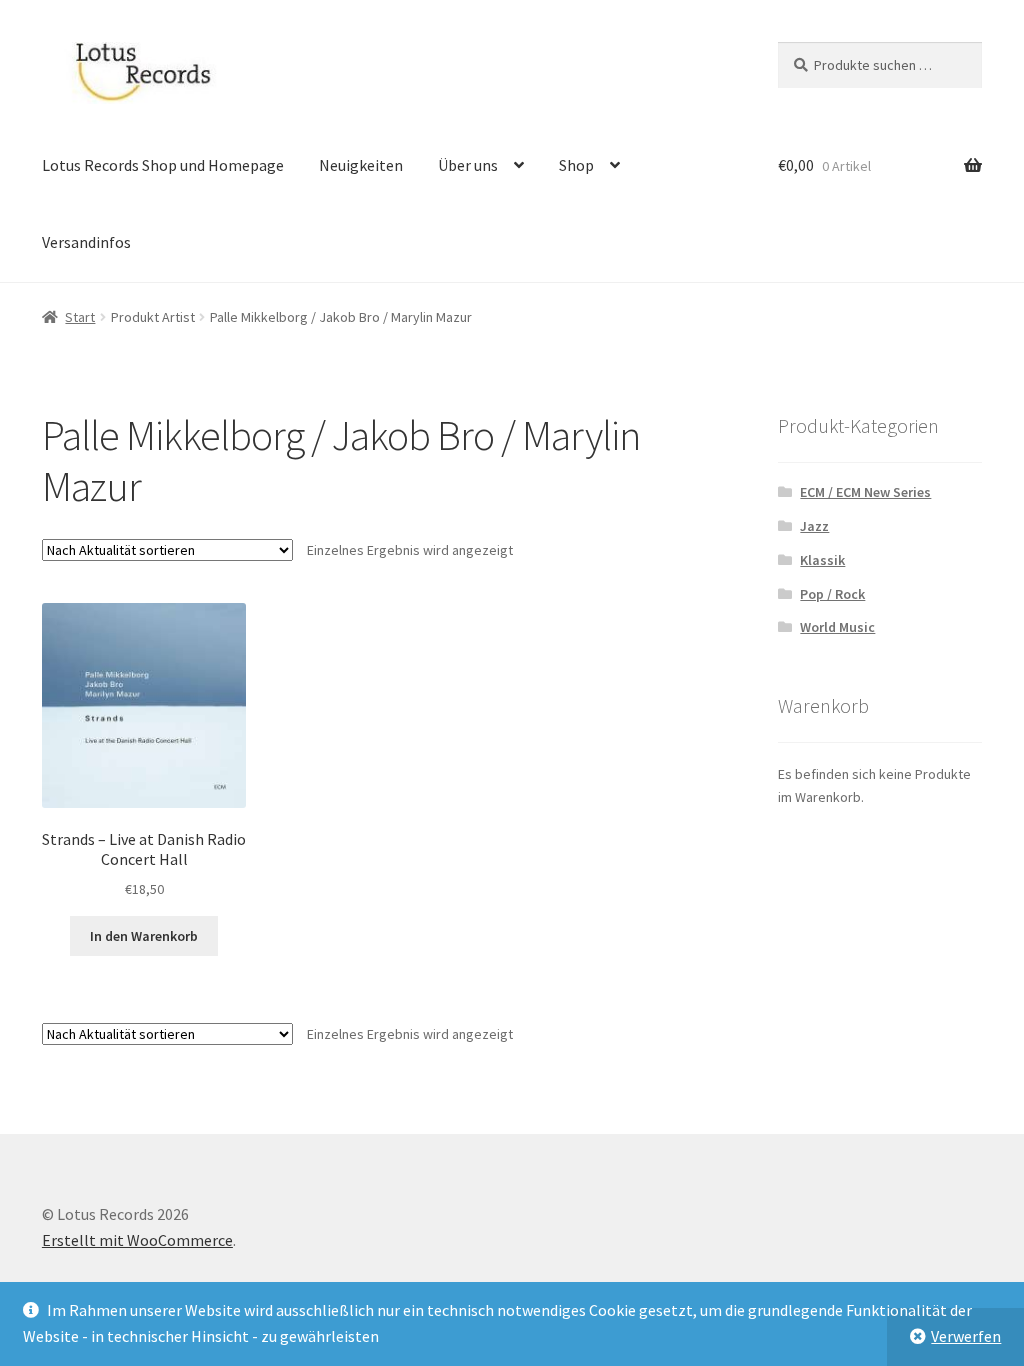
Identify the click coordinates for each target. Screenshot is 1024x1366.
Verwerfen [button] (966, 1336)
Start (80, 317)
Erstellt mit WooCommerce (137, 1240)
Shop (576, 165)
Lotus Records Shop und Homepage (163, 165)
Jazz (814, 526)
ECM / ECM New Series (865, 492)
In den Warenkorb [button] (144, 936)
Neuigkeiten (361, 165)
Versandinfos (86, 242)
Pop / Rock (832, 594)
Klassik (822, 560)
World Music (837, 627)
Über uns (468, 165)
